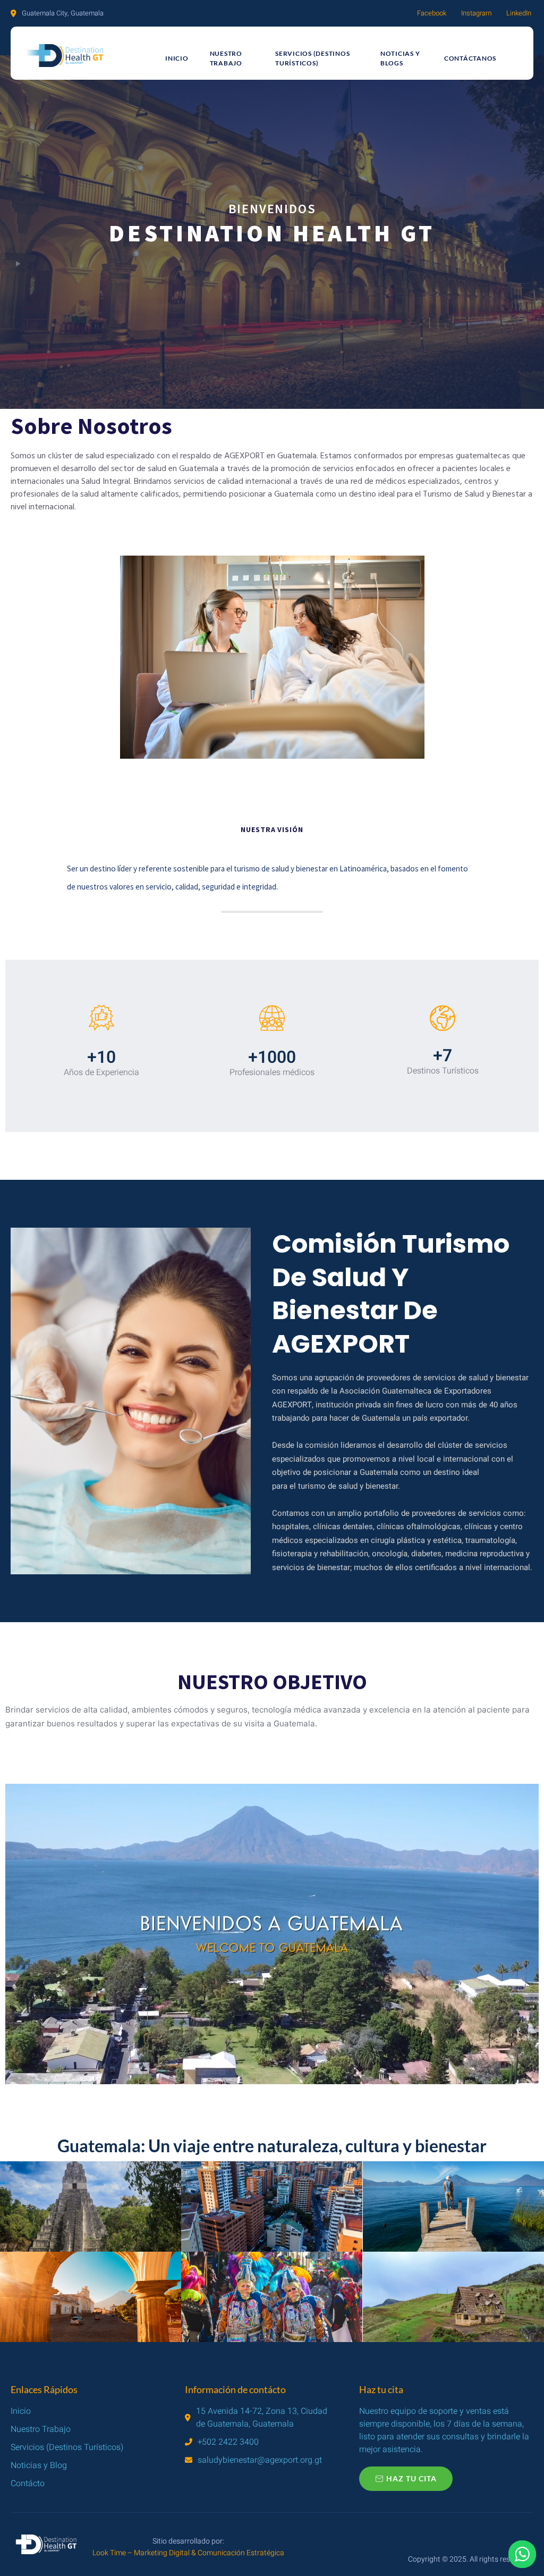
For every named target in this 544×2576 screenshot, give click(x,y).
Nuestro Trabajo (226, 58)
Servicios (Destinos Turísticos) (312, 58)
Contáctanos (470, 58)
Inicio (177, 58)
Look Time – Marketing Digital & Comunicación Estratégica (188, 2553)
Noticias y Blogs (400, 58)
